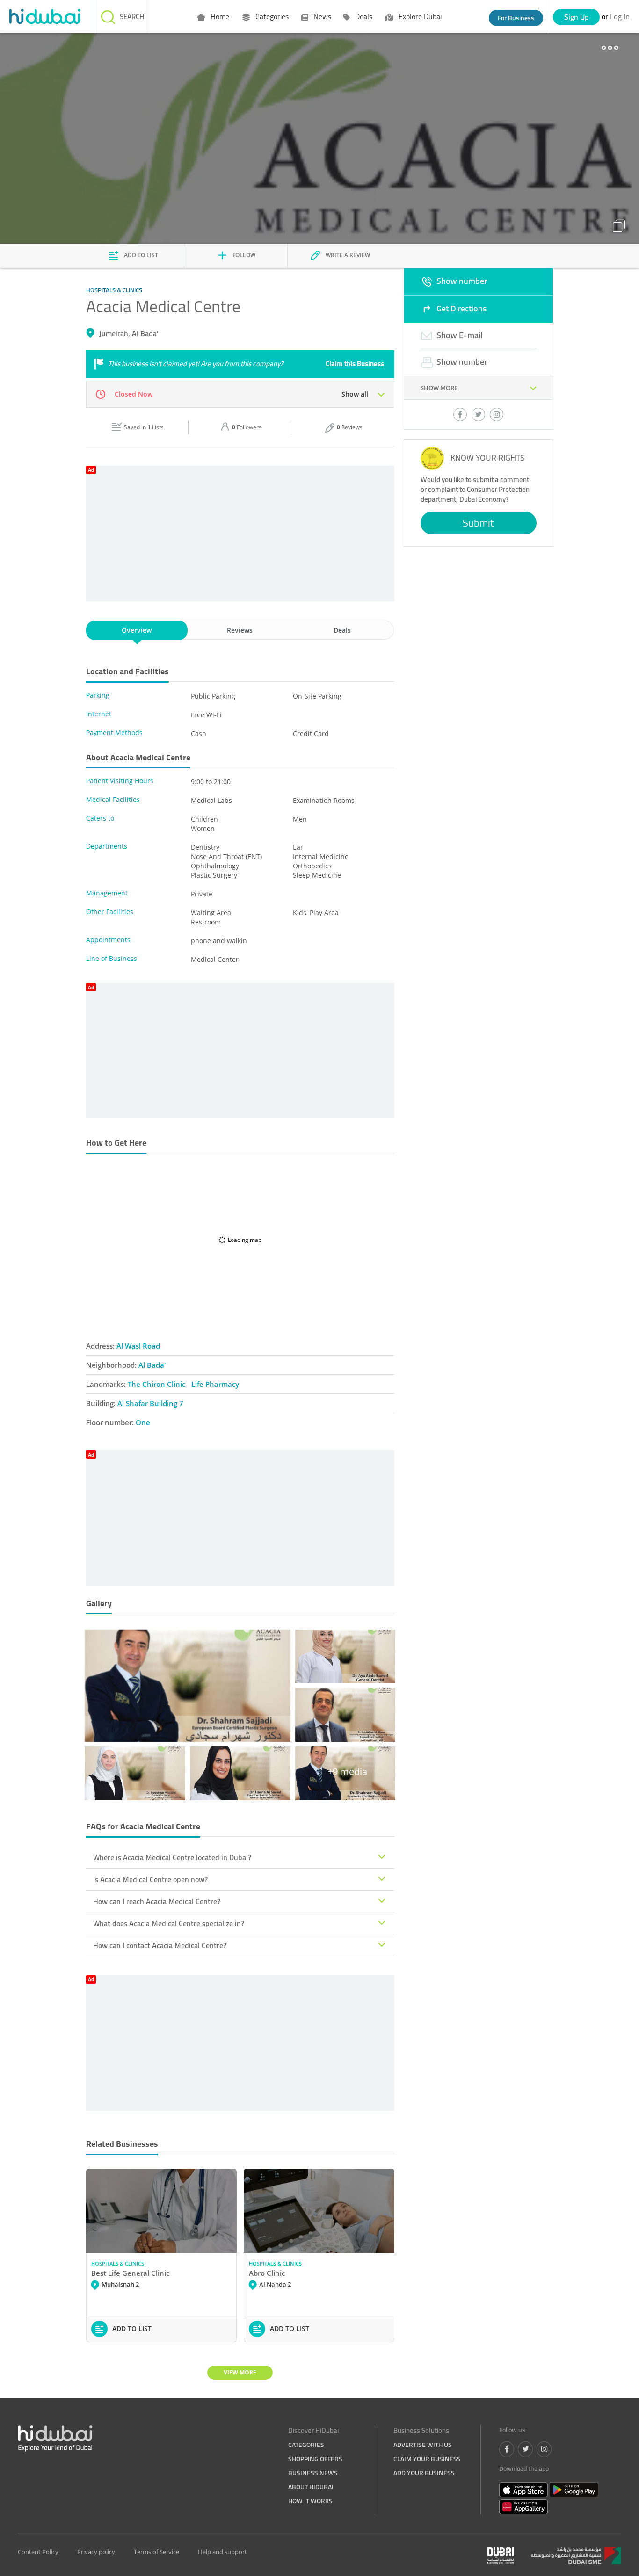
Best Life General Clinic (130, 2273)
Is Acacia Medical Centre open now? (150, 1879)
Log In (620, 16)
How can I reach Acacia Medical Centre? (157, 1901)
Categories (271, 16)
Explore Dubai (419, 16)
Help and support (222, 2552)
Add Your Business (424, 2473)
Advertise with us (423, 2445)
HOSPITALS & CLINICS (118, 2263)
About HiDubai (311, 2487)
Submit (478, 523)
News (321, 16)
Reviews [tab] (240, 630)
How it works (310, 2501)
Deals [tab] (342, 630)
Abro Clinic (267, 2273)
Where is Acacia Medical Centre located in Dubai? (172, 1857)
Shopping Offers (315, 2459)
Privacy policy (96, 2552)
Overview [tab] (137, 630)
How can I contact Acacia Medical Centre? (160, 1945)
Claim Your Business (427, 2459)
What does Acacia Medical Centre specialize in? (169, 1923)
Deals (363, 16)
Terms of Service (156, 2552)
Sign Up (577, 17)
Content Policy (38, 2552)
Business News (313, 2473)
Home (219, 16)
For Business (516, 18)
